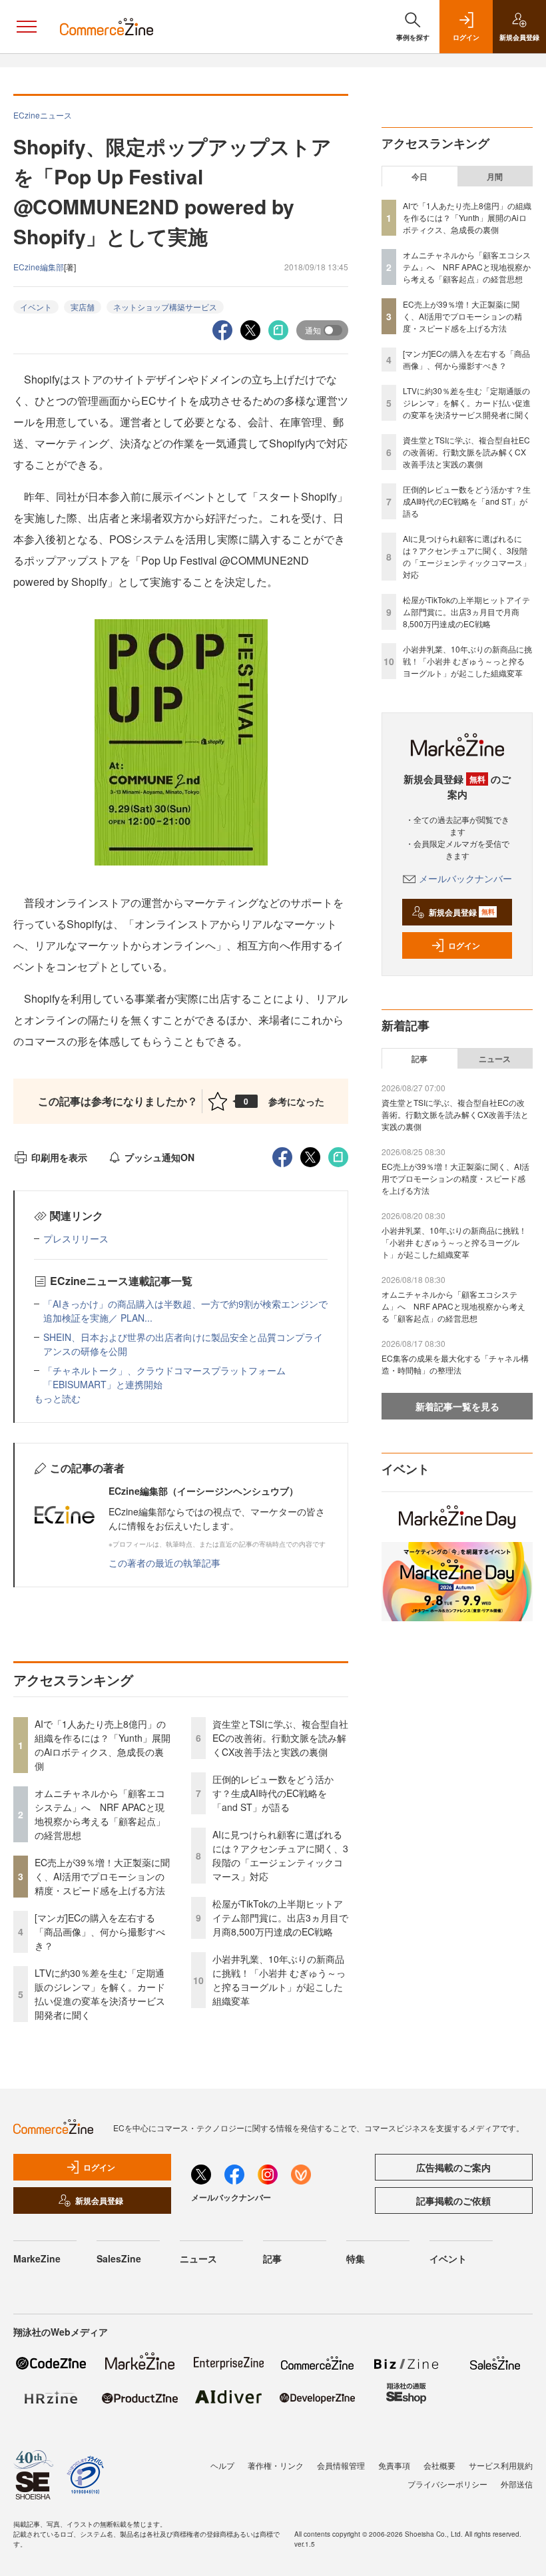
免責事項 (394, 2465)
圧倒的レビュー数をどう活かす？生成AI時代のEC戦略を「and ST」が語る (273, 1793)
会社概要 (439, 2465)
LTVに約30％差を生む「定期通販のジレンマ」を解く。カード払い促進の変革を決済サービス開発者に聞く (100, 1994)
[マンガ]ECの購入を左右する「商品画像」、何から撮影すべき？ (100, 1932)
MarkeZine (37, 2258)
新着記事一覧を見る (457, 1406)
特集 (356, 2258)
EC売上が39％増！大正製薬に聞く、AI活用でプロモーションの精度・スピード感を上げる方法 (102, 1876)
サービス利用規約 (501, 2465)
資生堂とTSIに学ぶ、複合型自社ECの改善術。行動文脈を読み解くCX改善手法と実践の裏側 (280, 1738)
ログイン (464, 945)
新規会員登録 (462, 912)
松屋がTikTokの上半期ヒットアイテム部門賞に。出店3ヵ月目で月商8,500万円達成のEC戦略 (280, 1918)
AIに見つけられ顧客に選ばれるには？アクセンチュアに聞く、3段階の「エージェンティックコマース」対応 (280, 1855)
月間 (495, 176)
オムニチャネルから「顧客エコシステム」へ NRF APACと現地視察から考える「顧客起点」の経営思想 (100, 1814)
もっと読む (57, 1398)
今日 (419, 176)
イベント (36, 307)
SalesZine (119, 2258)
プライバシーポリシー (447, 2484)
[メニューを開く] (27, 27)
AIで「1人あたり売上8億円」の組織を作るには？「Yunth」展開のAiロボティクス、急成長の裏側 (103, 1745)
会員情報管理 (341, 2465)
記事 (419, 1059)
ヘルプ (222, 2465)
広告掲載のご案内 (453, 2167)
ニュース (495, 1059)
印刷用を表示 (59, 1157)
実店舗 (83, 307)
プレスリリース (76, 1238)
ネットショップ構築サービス (165, 307)
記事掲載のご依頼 (453, 2200)
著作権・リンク (276, 2465)
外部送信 (517, 2484)
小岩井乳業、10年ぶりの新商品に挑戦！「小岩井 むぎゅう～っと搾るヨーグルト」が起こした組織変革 (279, 1980)
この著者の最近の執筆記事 (164, 1563)
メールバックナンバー (465, 878)
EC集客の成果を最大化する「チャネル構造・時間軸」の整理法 (455, 1364)
